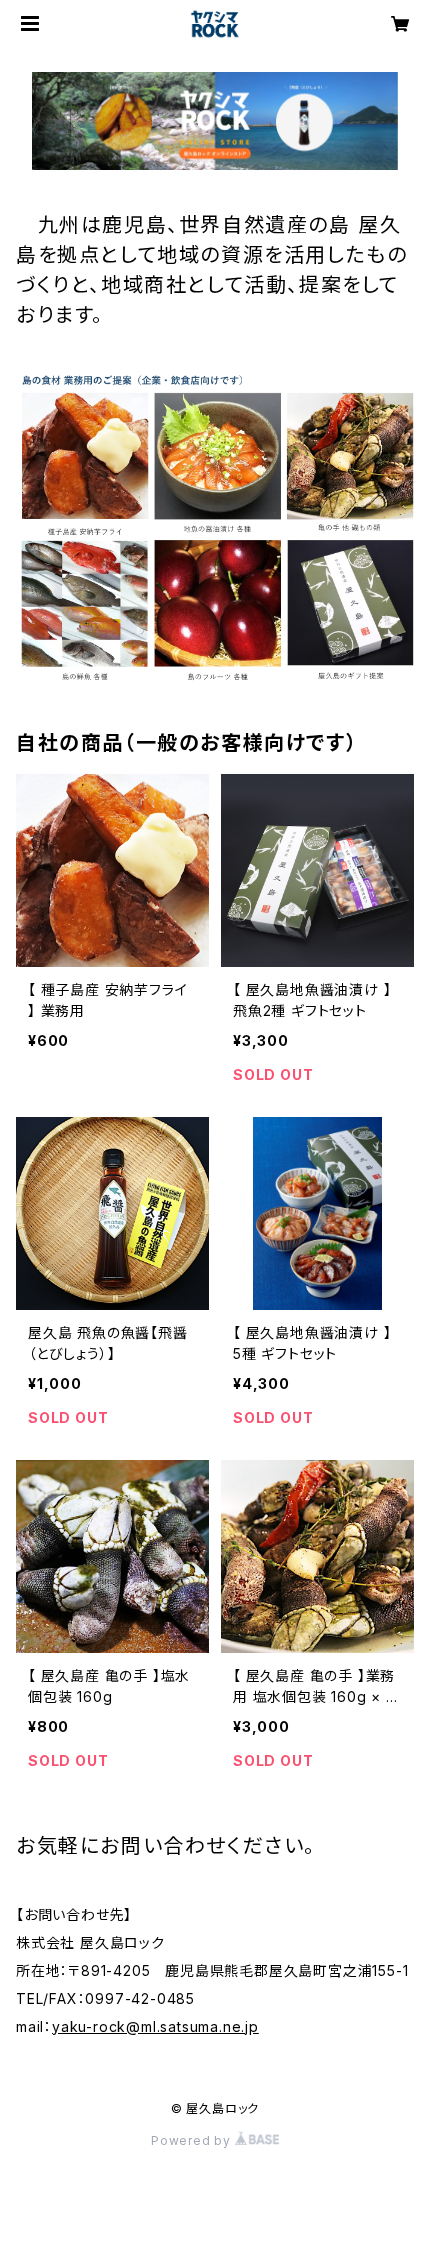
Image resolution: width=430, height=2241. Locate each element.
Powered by (193, 2140)
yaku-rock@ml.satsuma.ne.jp (155, 2026)
